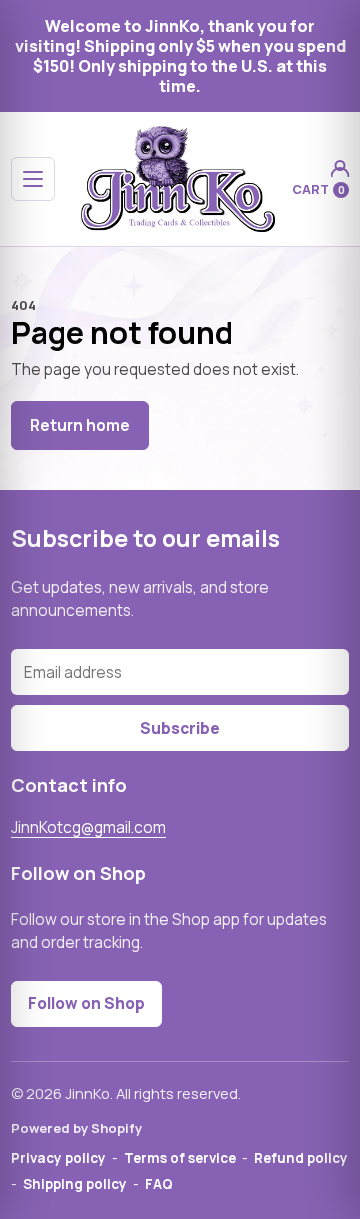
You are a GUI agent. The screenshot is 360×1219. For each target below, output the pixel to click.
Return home (80, 425)
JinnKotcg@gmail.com (88, 827)
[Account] (339, 168)
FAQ (159, 1184)
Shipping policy (75, 1184)
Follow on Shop (86, 1003)
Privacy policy (58, 1158)
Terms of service (180, 1158)
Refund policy (301, 1158)
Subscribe (180, 728)
